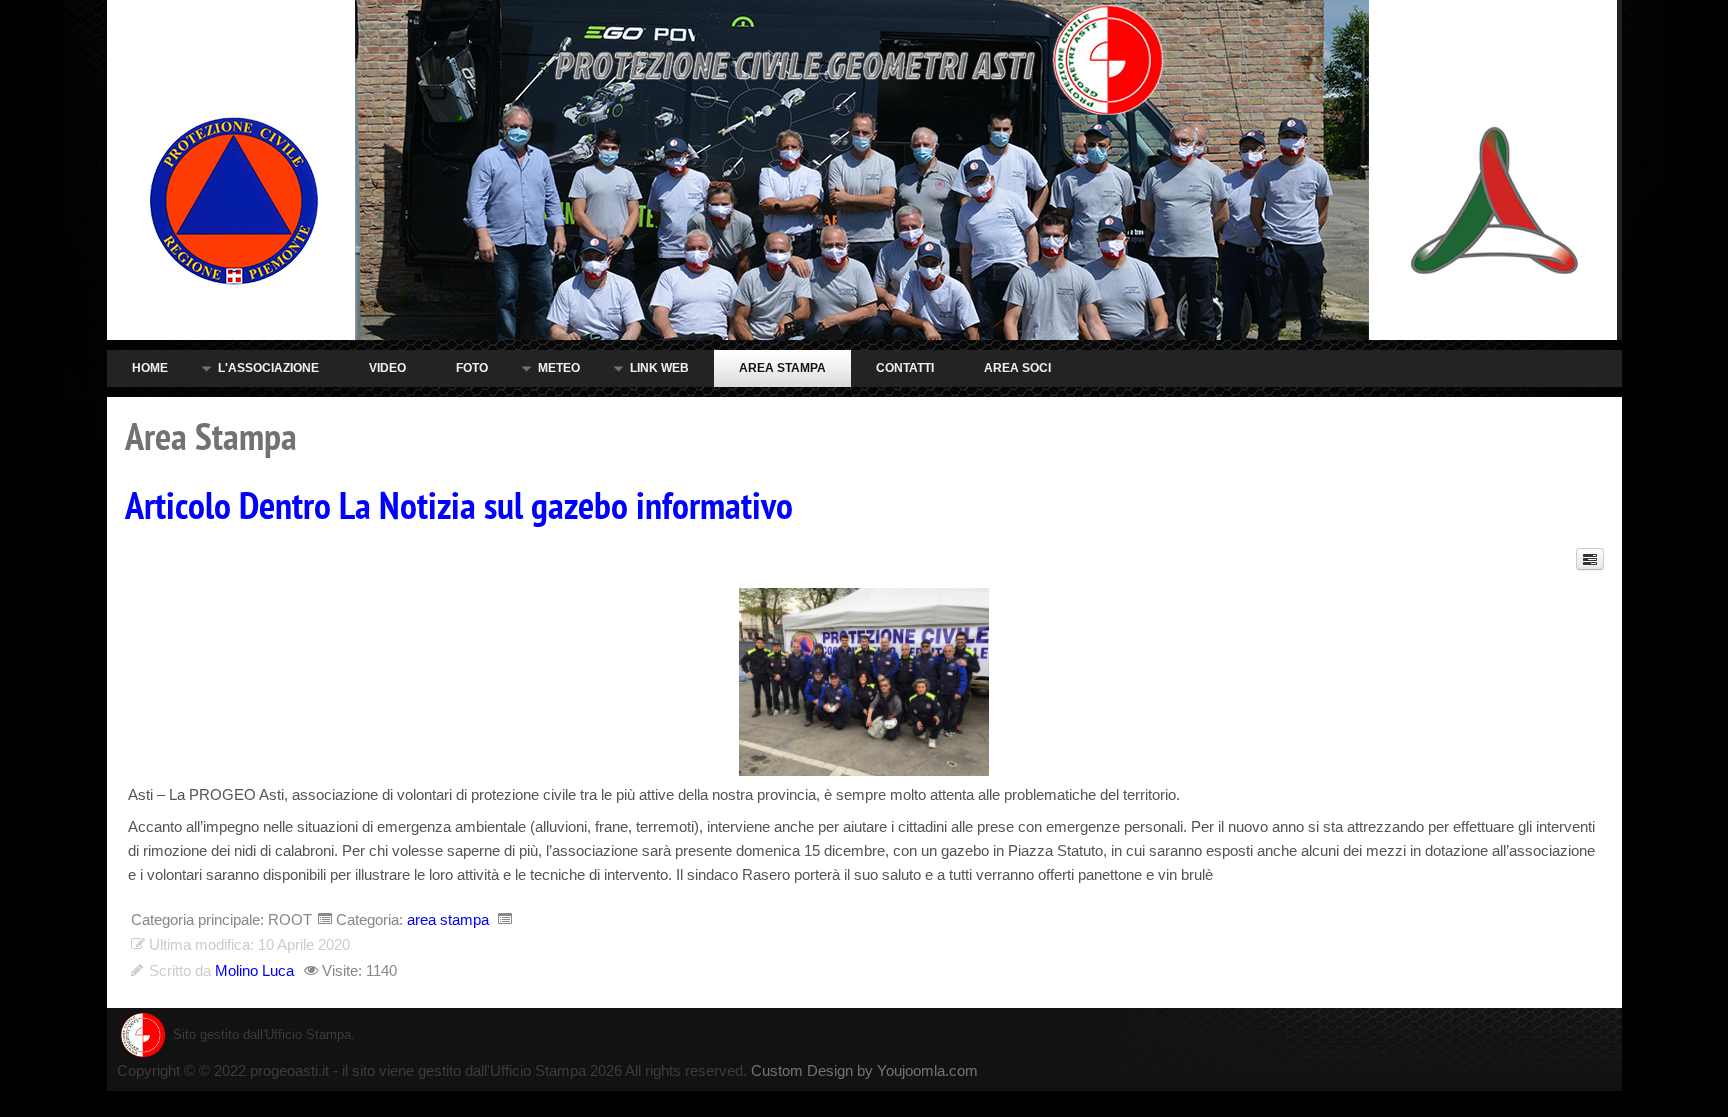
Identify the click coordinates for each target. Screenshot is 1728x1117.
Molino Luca (254, 970)
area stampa (448, 919)
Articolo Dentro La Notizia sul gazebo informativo (459, 507)
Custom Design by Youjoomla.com (864, 1070)
